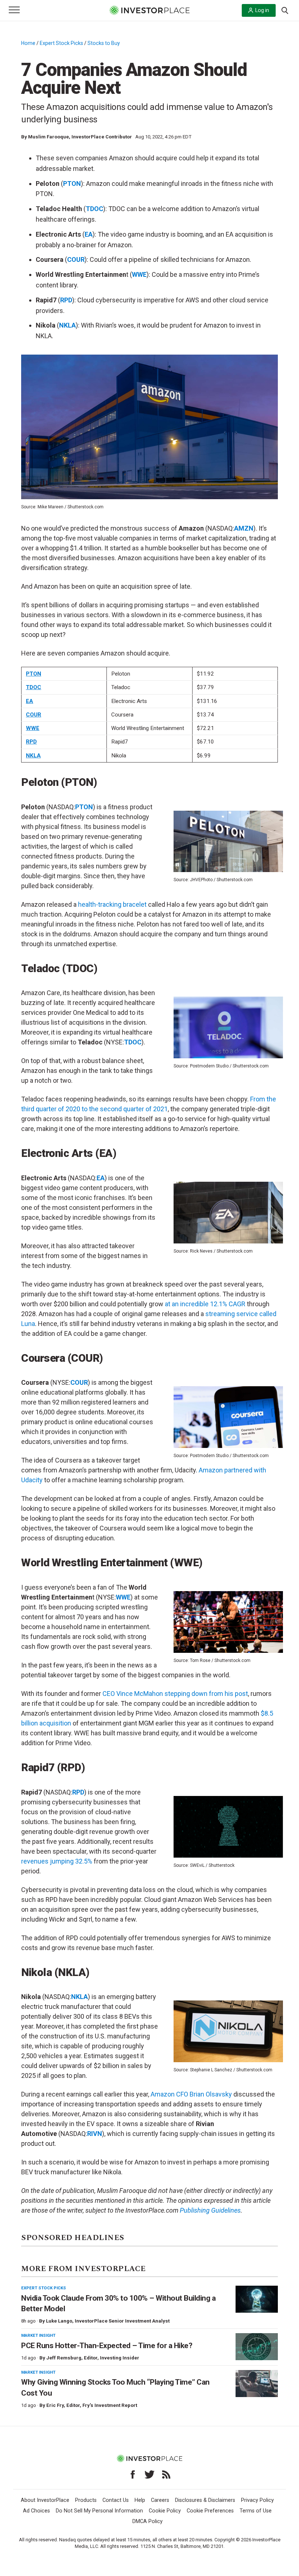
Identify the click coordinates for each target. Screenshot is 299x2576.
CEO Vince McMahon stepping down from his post (175, 1694)
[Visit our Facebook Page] (133, 2474)
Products (86, 2500)
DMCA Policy (147, 2521)
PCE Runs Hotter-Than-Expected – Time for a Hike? (107, 2346)
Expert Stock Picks (61, 43)
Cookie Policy (165, 2511)
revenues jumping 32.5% (57, 1861)
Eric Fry (55, 2405)
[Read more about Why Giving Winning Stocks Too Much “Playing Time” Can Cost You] (257, 2384)
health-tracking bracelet (112, 904)
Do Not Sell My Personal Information (99, 2511)
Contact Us (116, 2500)
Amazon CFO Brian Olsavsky (191, 2094)
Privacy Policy (257, 2500)
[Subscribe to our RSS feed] (166, 2474)
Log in (262, 10)
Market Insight (38, 2335)
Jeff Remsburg (64, 2358)
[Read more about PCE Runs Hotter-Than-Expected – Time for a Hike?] (257, 2347)
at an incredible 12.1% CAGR (205, 1304)
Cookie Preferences (210, 2511)
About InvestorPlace (45, 2500)
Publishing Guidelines (210, 2210)
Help (140, 2500)
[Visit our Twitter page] (149, 2474)
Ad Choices (36, 2511)
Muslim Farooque (48, 137)
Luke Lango (59, 2321)
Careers (160, 2500)
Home (28, 43)
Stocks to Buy (104, 43)
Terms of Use (256, 2511)
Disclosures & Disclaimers (205, 2500)
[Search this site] (285, 10)
